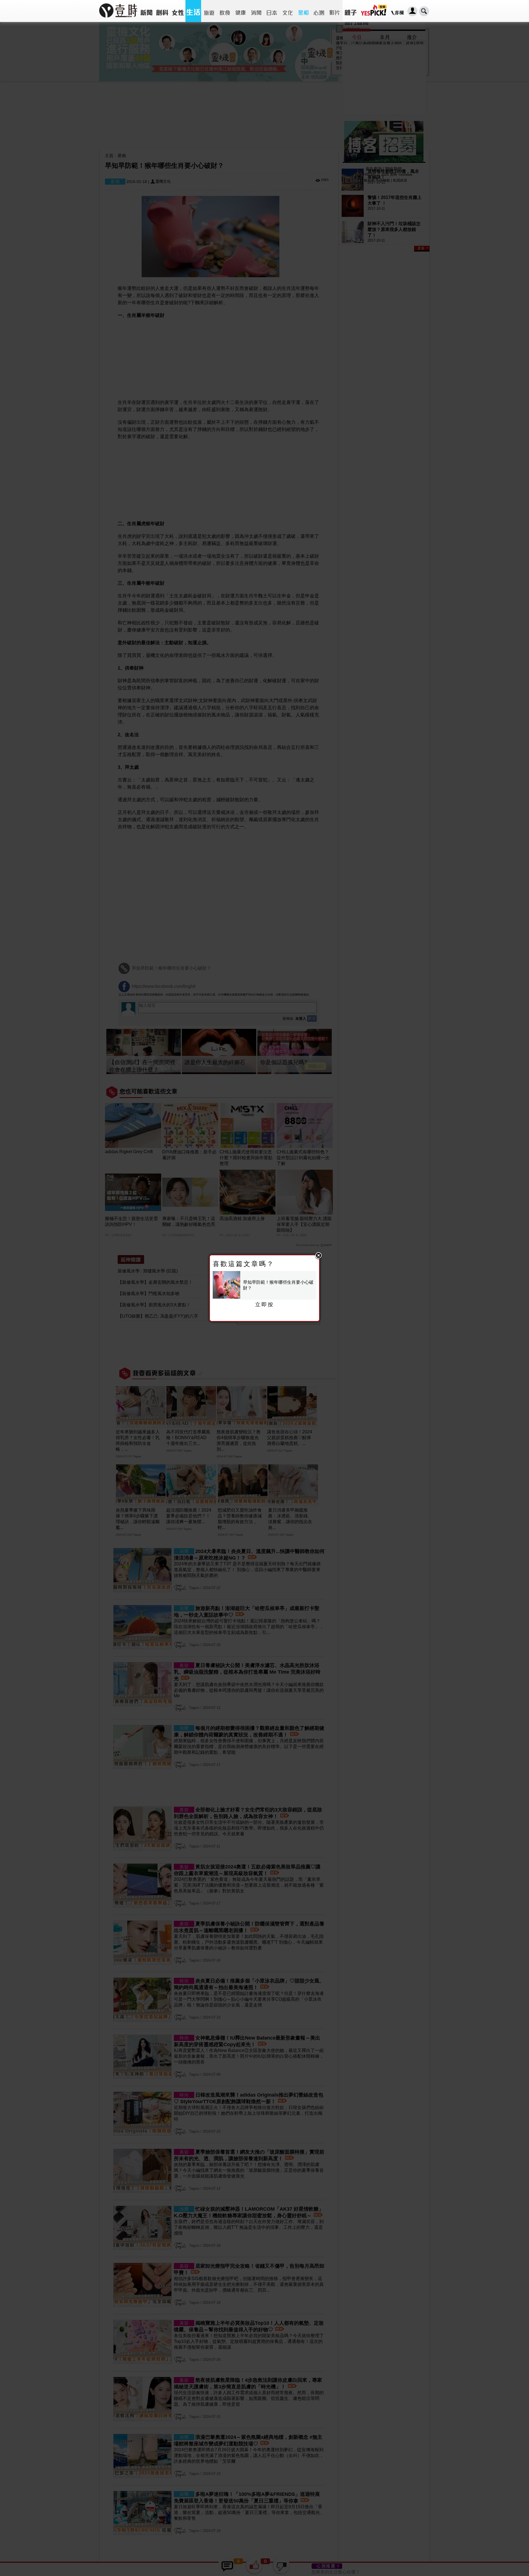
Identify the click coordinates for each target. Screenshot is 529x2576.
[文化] (288, 11)
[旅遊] (209, 11)
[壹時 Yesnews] (118, 19)
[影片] (335, 11)
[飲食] (225, 11)
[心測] (319, 11)
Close (319, 1256)
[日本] (272, 11)
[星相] (303, 11)
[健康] (240, 11)
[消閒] (256, 11)
